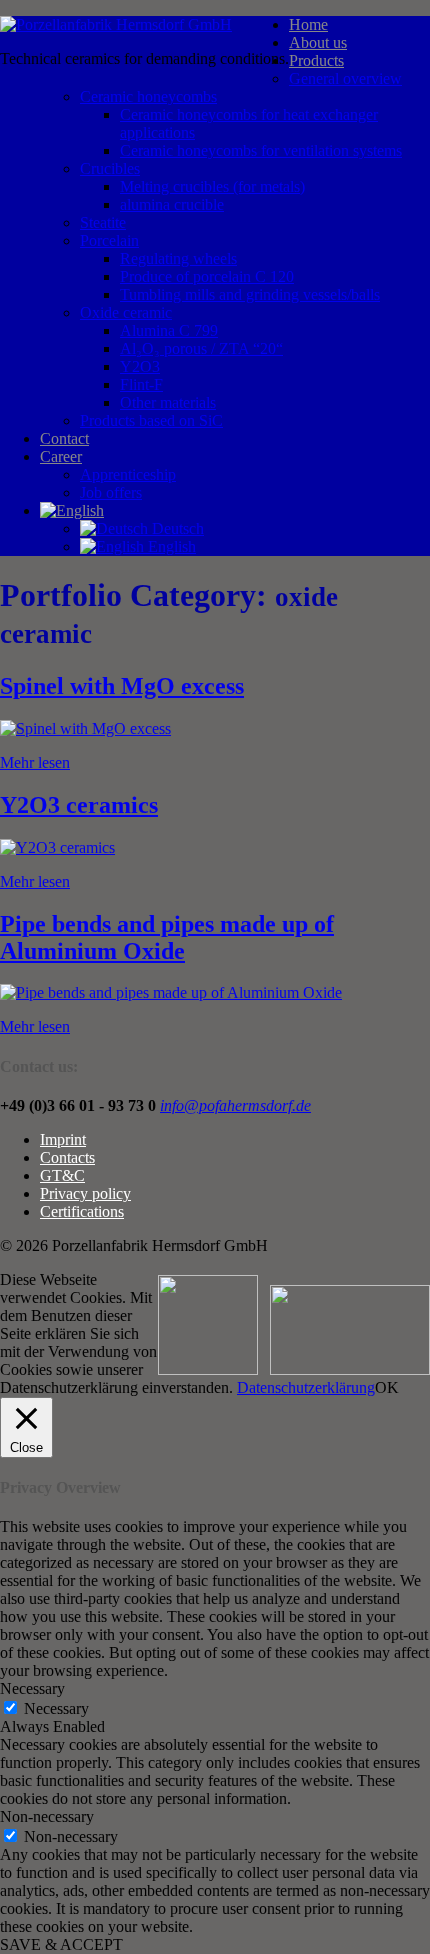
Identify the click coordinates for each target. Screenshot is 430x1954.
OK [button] (387, 1387)
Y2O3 (140, 366)
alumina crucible (172, 204)
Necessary (56, 1708)
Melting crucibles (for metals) (212, 186)
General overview (345, 78)
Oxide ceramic (126, 312)
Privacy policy (85, 1193)
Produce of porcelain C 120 (207, 276)
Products (316, 60)
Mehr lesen (35, 762)
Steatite (103, 222)
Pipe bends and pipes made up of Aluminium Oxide (167, 937)
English (170, 546)
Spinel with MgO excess (122, 686)
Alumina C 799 (169, 330)
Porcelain (109, 240)
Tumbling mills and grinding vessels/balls (250, 294)
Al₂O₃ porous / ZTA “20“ (201, 348)
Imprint (63, 1139)
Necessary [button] (32, 1688)
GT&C (62, 1175)
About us (318, 42)
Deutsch (176, 528)
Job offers (111, 492)
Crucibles (110, 168)
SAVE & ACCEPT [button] (61, 1944)
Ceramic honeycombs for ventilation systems (261, 150)
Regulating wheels (178, 258)
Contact (64, 438)
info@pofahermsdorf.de (235, 1105)
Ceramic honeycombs (148, 96)
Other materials (168, 402)
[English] (72, 510)
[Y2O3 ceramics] (57, 847)
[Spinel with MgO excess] (85, 728)
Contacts (67, 1157)
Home (308, 24)
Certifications (82, 1211)
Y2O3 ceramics (79, 805)
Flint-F (141, 384)
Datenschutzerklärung (306, 1387)
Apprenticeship (128, 474)
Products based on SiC (151, 420)
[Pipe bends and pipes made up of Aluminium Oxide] (171, 992)
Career (61, 456)
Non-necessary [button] (47, 1816)
